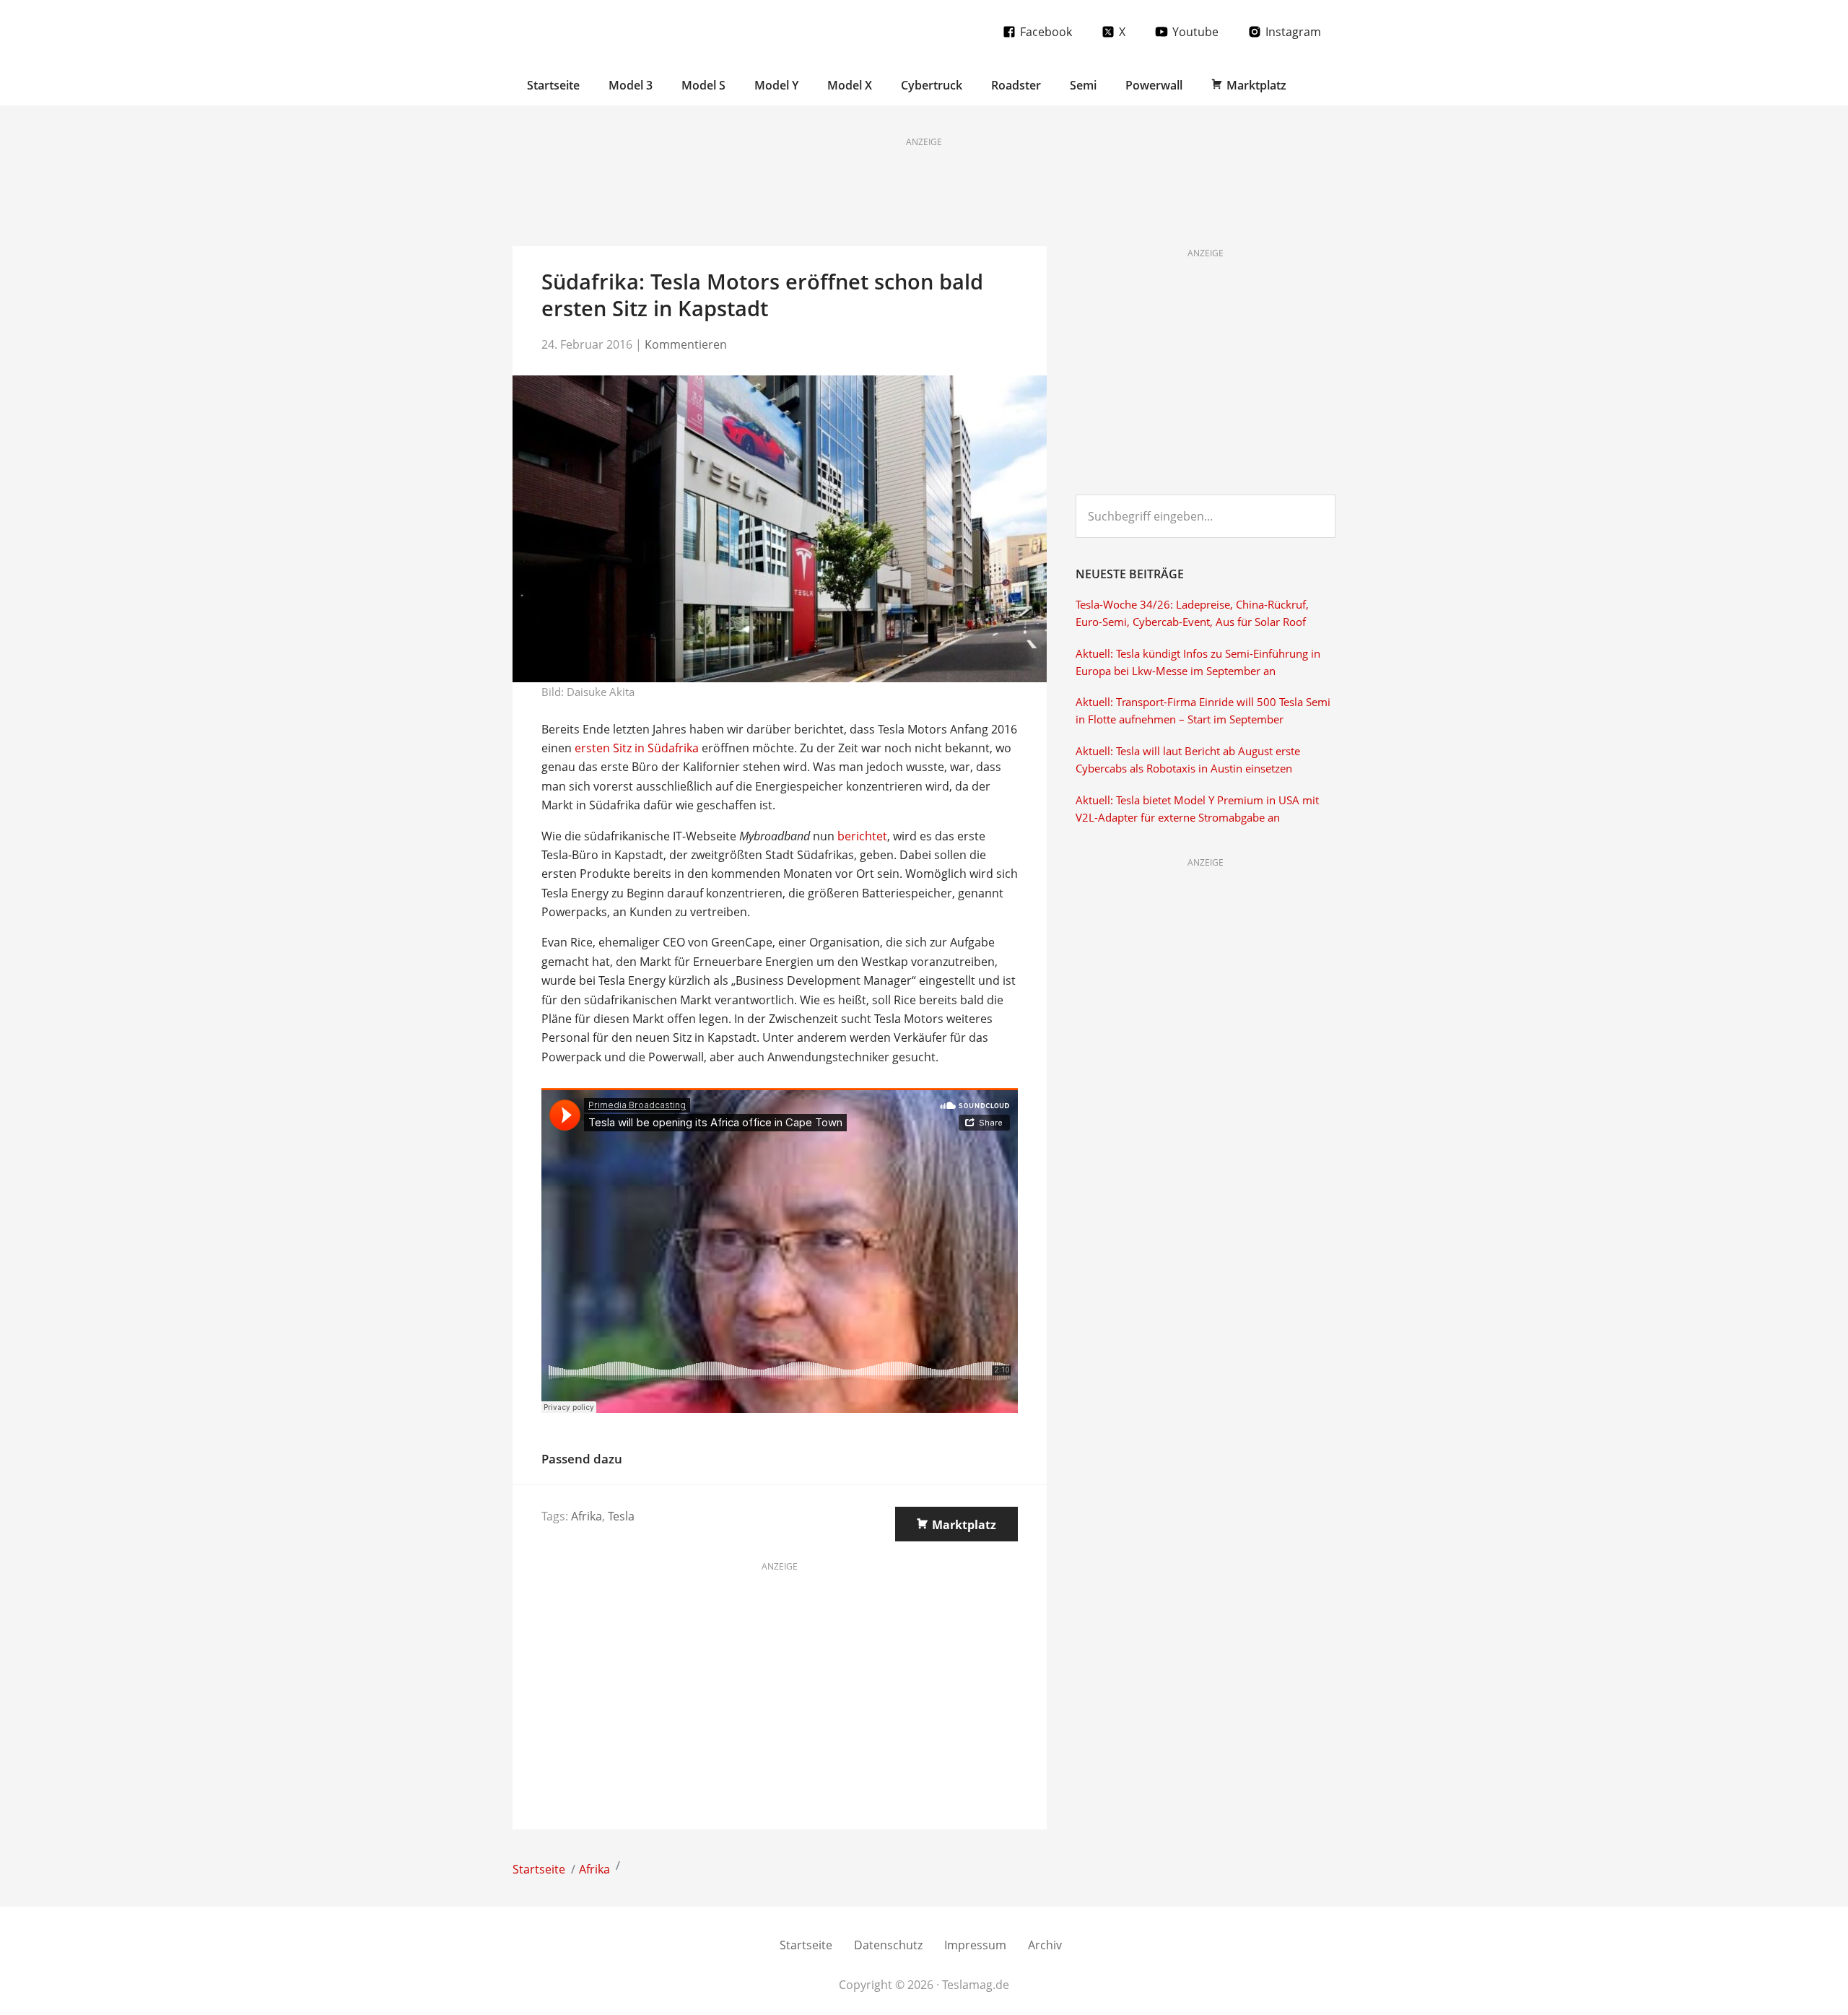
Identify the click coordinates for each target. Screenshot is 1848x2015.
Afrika (587, 1516)
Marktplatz (964, 1525)
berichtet (862, 836)
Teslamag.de (597, 31)
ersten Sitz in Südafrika (637, 748)
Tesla (621, 1516)
